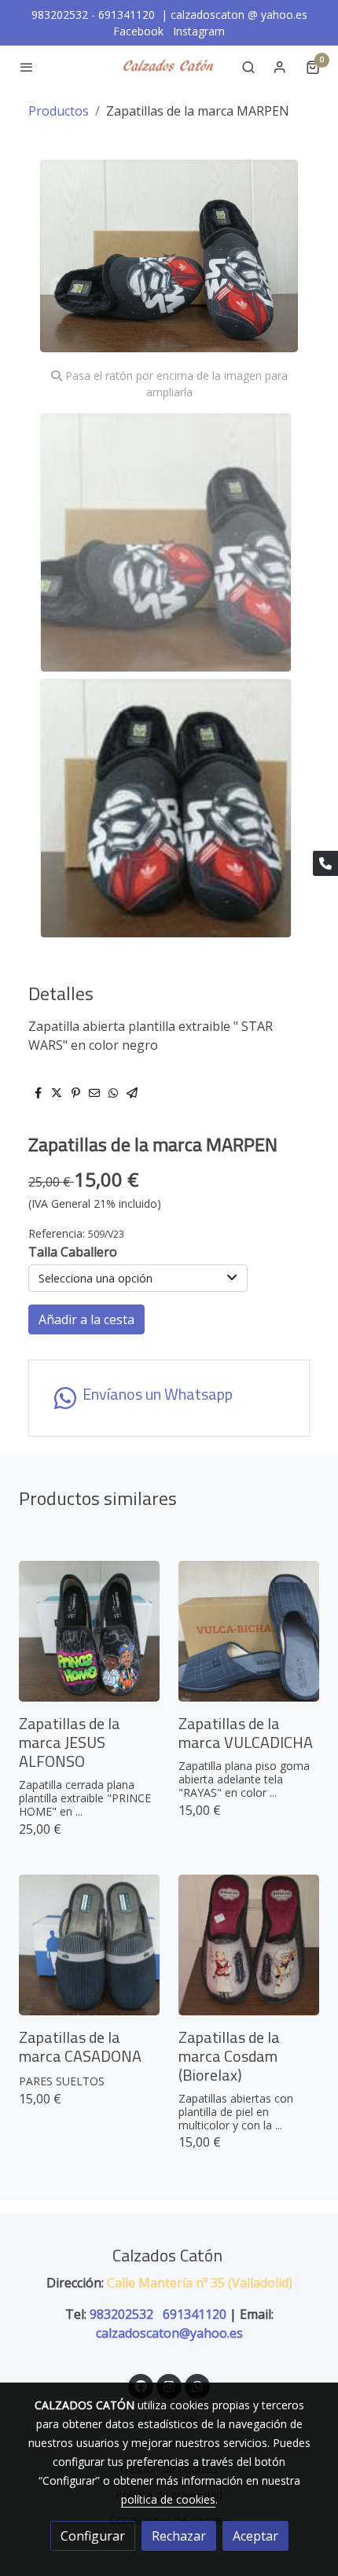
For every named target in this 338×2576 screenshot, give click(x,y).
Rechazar (179, 2536)
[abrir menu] (27, 67)
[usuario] (280, 67)
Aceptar (255, 2536)
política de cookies (168, 2499)
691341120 (195, 2314)
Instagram (199, 31)
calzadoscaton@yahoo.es (169, 2333)
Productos (59, 111)
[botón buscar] (248, 67)
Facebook (140, 31)
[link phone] (325, 863)
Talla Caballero (73, 1252)
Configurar (93, 2536)
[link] (169, 67)
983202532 (123, 2314)
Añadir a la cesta (86, 1319)
